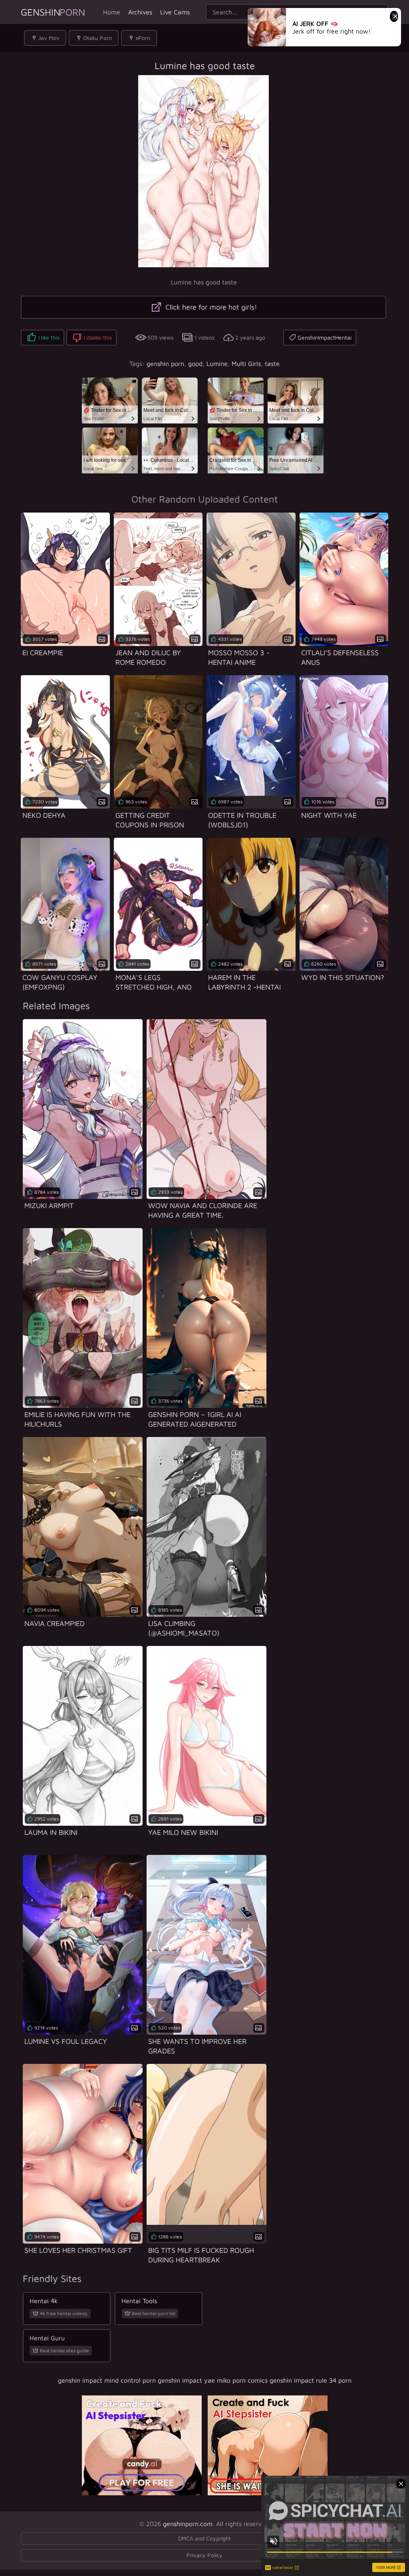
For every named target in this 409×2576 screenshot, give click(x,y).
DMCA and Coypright (204, 2538)
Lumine (217, 364)
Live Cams (175, 12)
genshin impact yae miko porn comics (213, 2380)
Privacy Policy (204, 2555)
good (195, 364)
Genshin (53, 12)
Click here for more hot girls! (210, 307)
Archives (140, 12)
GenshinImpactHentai (325, 337)
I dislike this (98, 337)
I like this (49, 337)
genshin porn (165, 364)
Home (112, 12)
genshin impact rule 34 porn (311, 2380)
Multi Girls (246, 364)
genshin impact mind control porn (107, 2380)
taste (272, 364)
